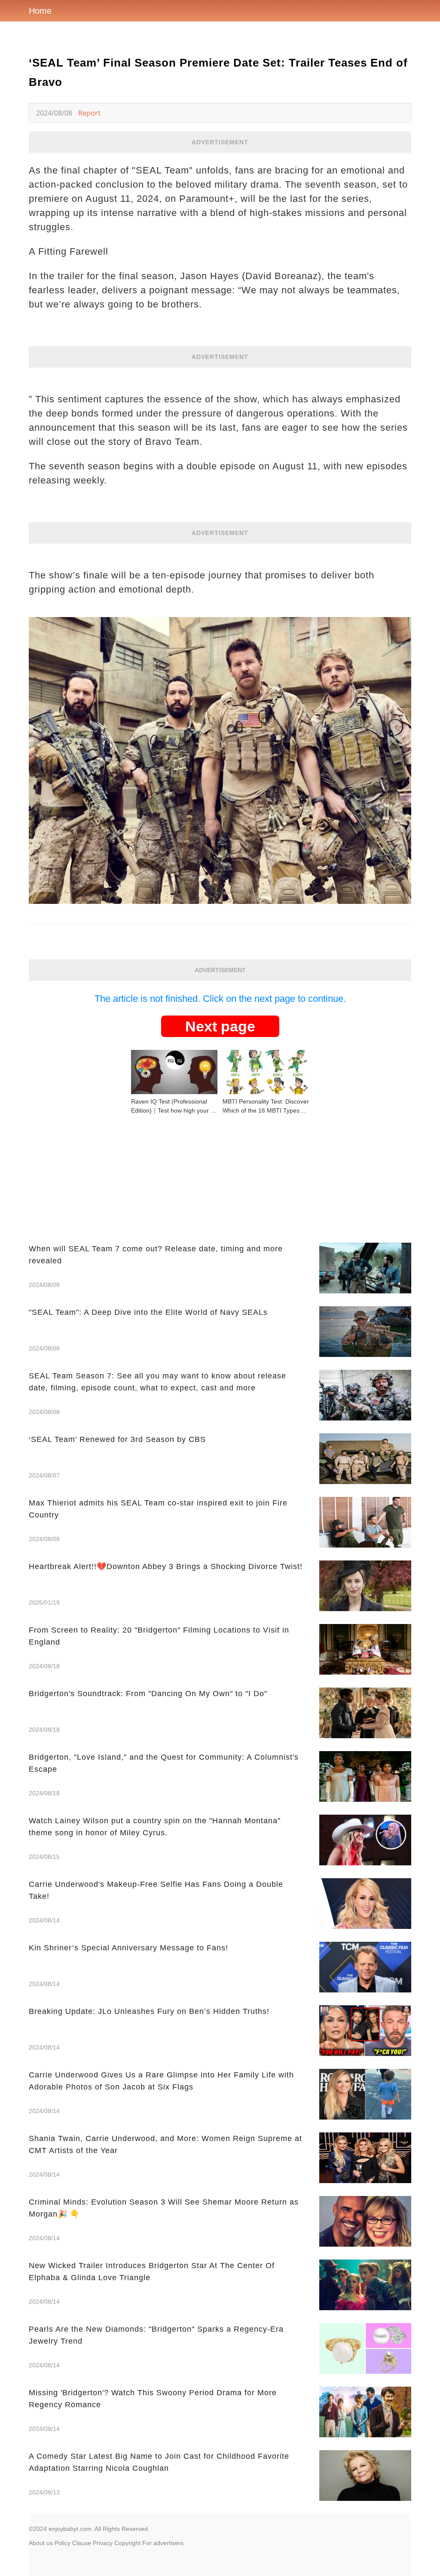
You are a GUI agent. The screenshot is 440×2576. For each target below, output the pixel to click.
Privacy (103, 2543)
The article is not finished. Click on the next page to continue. (220, 999)
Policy (63, 2543)
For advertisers (163, 2543)
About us (41, 2543)
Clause (82, 2543)
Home (40, 11)
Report (89, 113)
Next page (220, 1026)
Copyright (127, 2543)
